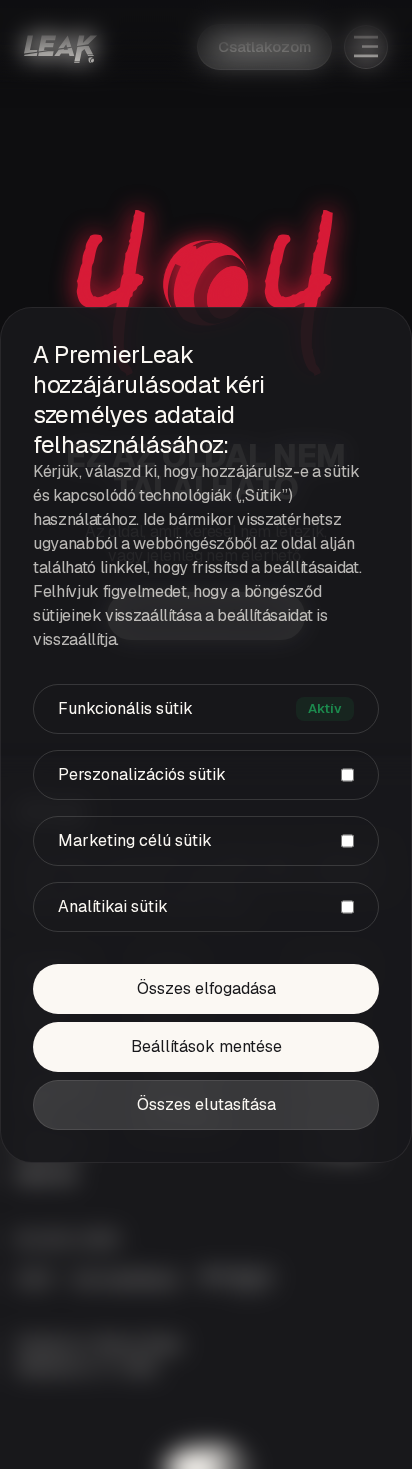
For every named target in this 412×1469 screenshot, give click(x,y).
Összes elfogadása (206, 988)
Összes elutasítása (206, 1104)
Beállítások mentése (206, 1046)
